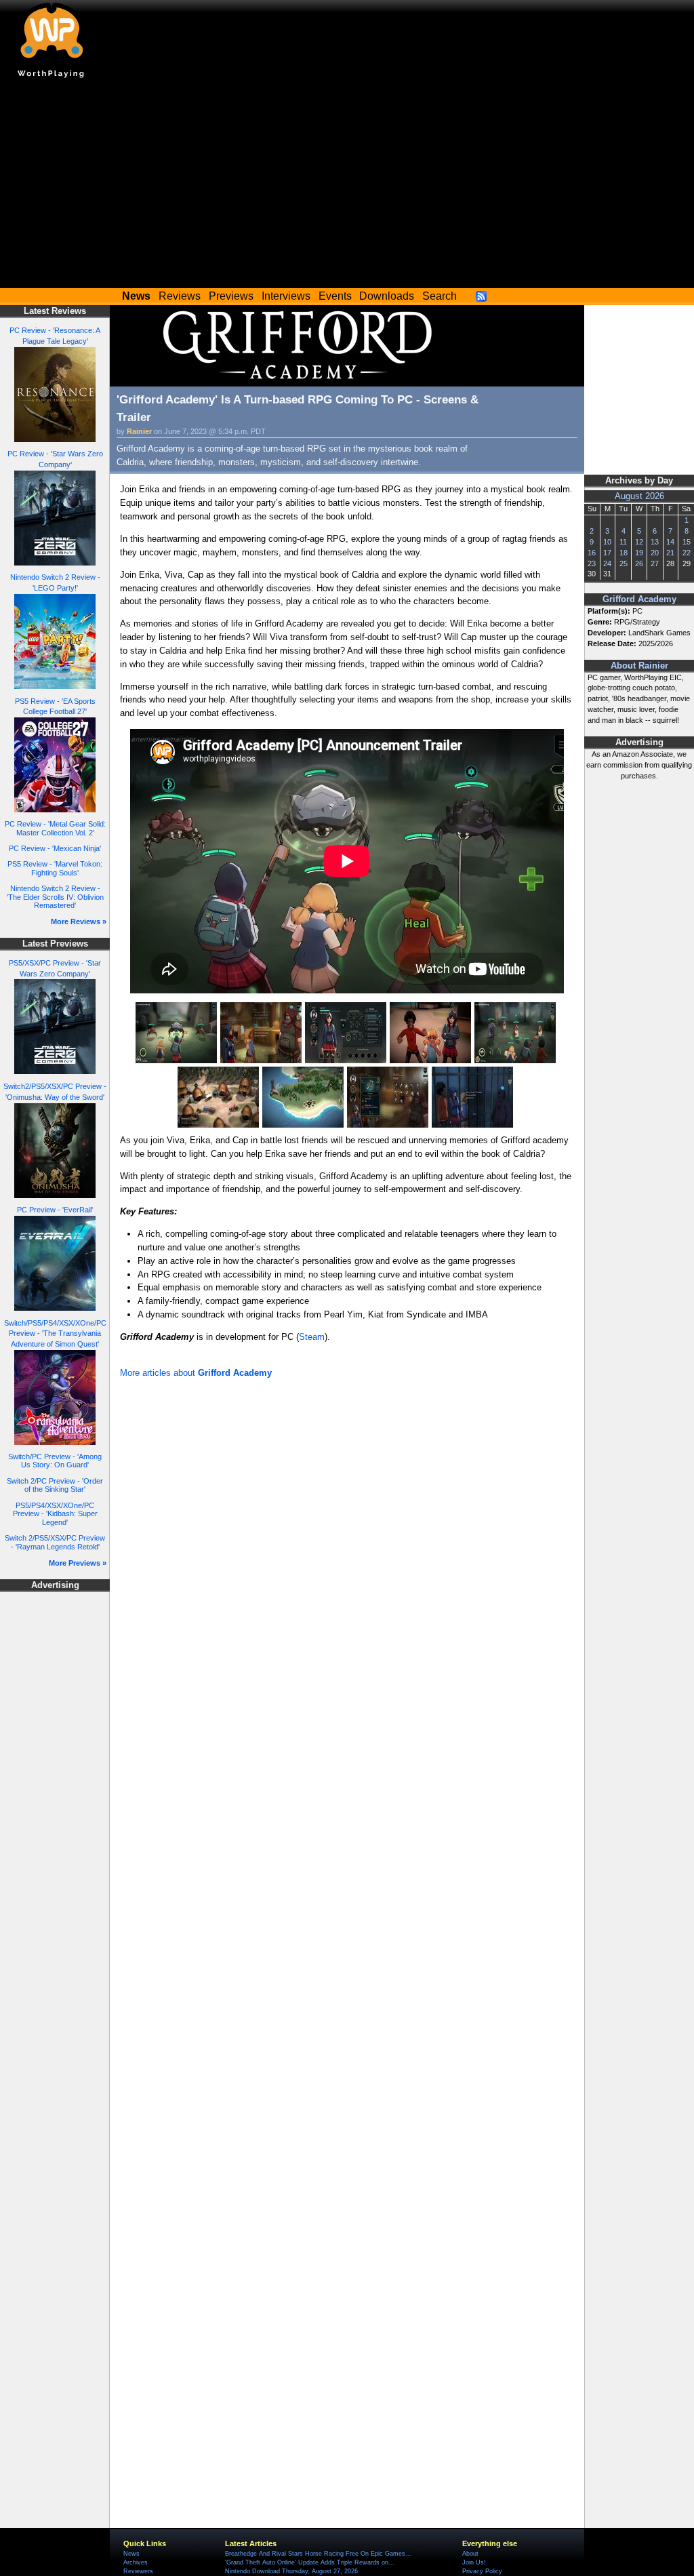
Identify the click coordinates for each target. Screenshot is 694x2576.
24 (607, 563)
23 (592, 563)
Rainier (139, 431)
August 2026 (639, 496)
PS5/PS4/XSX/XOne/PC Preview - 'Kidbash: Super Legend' (55, 1514)
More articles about (196, 1373)
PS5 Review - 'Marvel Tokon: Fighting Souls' (55, 868)
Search (440, 296)
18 (624, 553)
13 (655, 542)
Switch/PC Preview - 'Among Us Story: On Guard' (55, 1461)
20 (655, 553)
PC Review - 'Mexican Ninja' (55, 848)
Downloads (387, 296)
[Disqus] (347, 1564)
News (131, 2554)
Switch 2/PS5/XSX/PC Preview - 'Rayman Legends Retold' (55, 1542)
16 (592, 553)
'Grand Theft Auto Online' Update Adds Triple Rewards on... (310, 2562)
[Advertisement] (347, 186)
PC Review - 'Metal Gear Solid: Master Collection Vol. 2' (55, 828)
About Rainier (639, 666)
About (470, 2554)
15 (687, 542)
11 (623, 542)
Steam (312, 1337)
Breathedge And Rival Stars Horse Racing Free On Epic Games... (318, 2554)
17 (607, 553)
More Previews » (78, 1563)
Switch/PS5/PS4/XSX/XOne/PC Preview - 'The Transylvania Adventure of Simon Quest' (55, 1334)
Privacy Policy (482, 2571)
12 (639, 542)
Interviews (286, 296)
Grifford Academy (639, 599)
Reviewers (138, 2571)
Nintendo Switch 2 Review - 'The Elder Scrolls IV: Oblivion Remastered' (55, 897)
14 (670, 542)
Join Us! (474, 2562)
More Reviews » (79, 922)
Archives (136, 2562)
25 (624, 563)
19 (639, 553)
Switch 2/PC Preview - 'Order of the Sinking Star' (55, 1485)
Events (335, 296)
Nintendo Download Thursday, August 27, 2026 (291, 2571)
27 (655, 563)
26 (639, 563)
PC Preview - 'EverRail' (55, 1210)
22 (687, 553)
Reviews (180, 296)
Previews (231, 296)
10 (607, 542)
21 (670, 553)
